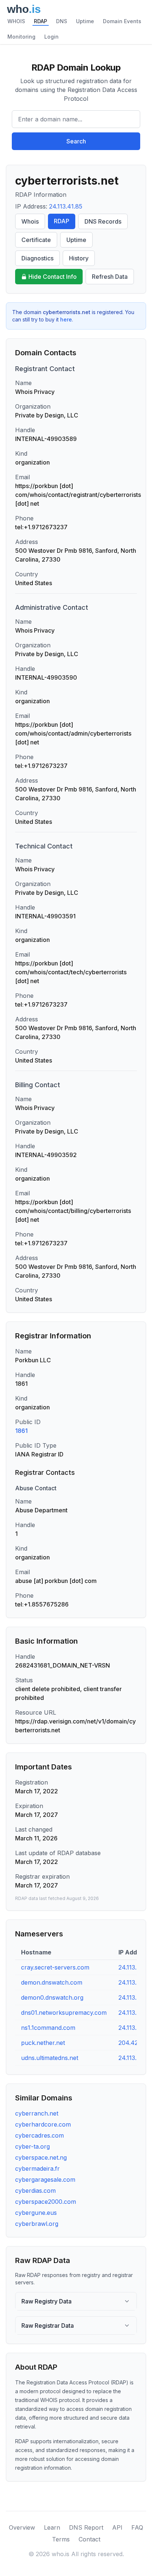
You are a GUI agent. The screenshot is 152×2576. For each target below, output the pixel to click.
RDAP (41, 21)
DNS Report (86, 2527)
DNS (62, 21)
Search (76, 141)
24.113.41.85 (66, 206)
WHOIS (16, 21)
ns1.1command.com (48, 2028)
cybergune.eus (36, 2213)
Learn (52, 2527)
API (117, 2527)
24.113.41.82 (135, 2013)
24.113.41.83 (135, 1997)
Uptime (85, 21)
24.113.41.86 (135, 1967)
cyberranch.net (37, 2113)
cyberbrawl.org (37, 2224)
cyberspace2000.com (46, 2202)
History (79, 258)
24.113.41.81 (135, 2058)
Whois (30, 221)
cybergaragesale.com (45, 2180)
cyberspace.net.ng (41, 2157)
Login (51, 37)
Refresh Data (110, 277)
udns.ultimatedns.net (50, 2058)
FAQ (137, 2527)
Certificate (36, 240)
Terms (61, 2539)
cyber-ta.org (32, 2146)
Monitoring (21, 37)
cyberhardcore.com (43, 2124)
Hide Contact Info (53, 277)
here (66, 319)
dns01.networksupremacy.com (64, 2013)
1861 (21, 1431)
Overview (22, 2527)
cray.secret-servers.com (55, 1967)
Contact (89, 2539)
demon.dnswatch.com (52, 1982)
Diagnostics (37, 258)
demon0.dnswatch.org (52, 1997)
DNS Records (103, 221)
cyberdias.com (35, 2191)
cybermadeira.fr (37, 2168)
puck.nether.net (43, 2043)
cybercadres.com (39, 2135)
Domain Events (122, 21)
